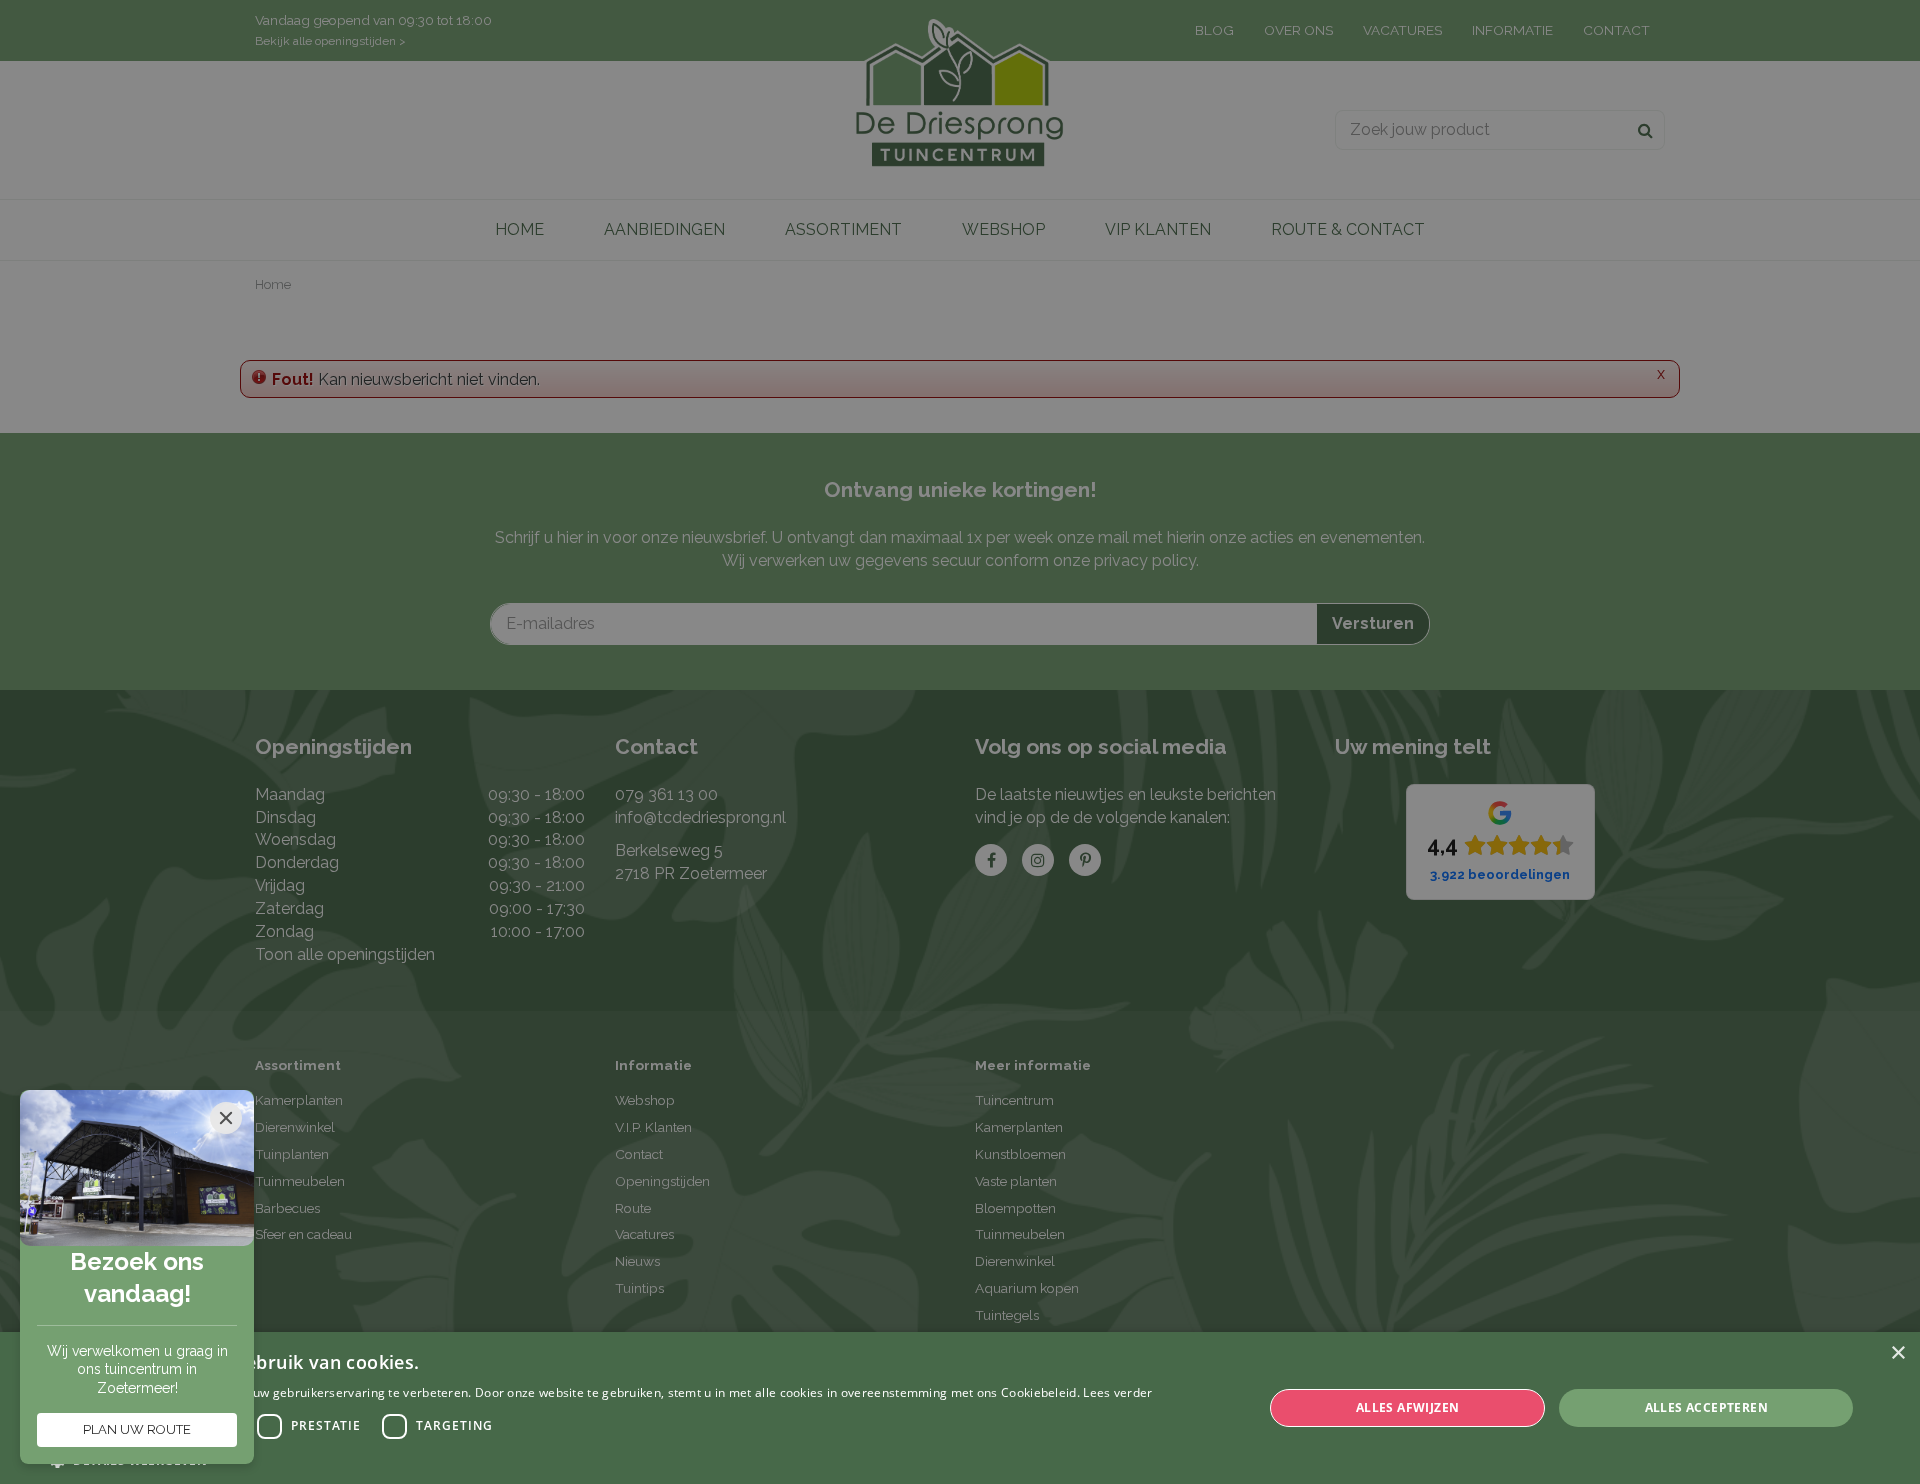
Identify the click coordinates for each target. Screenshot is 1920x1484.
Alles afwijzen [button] (1408, 1407)
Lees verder (1117, 1392)
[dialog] (960, 1408)
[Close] (226, 1118)
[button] (601, 1459)
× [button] (1897, 1353)
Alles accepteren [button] (1706, 1407)
